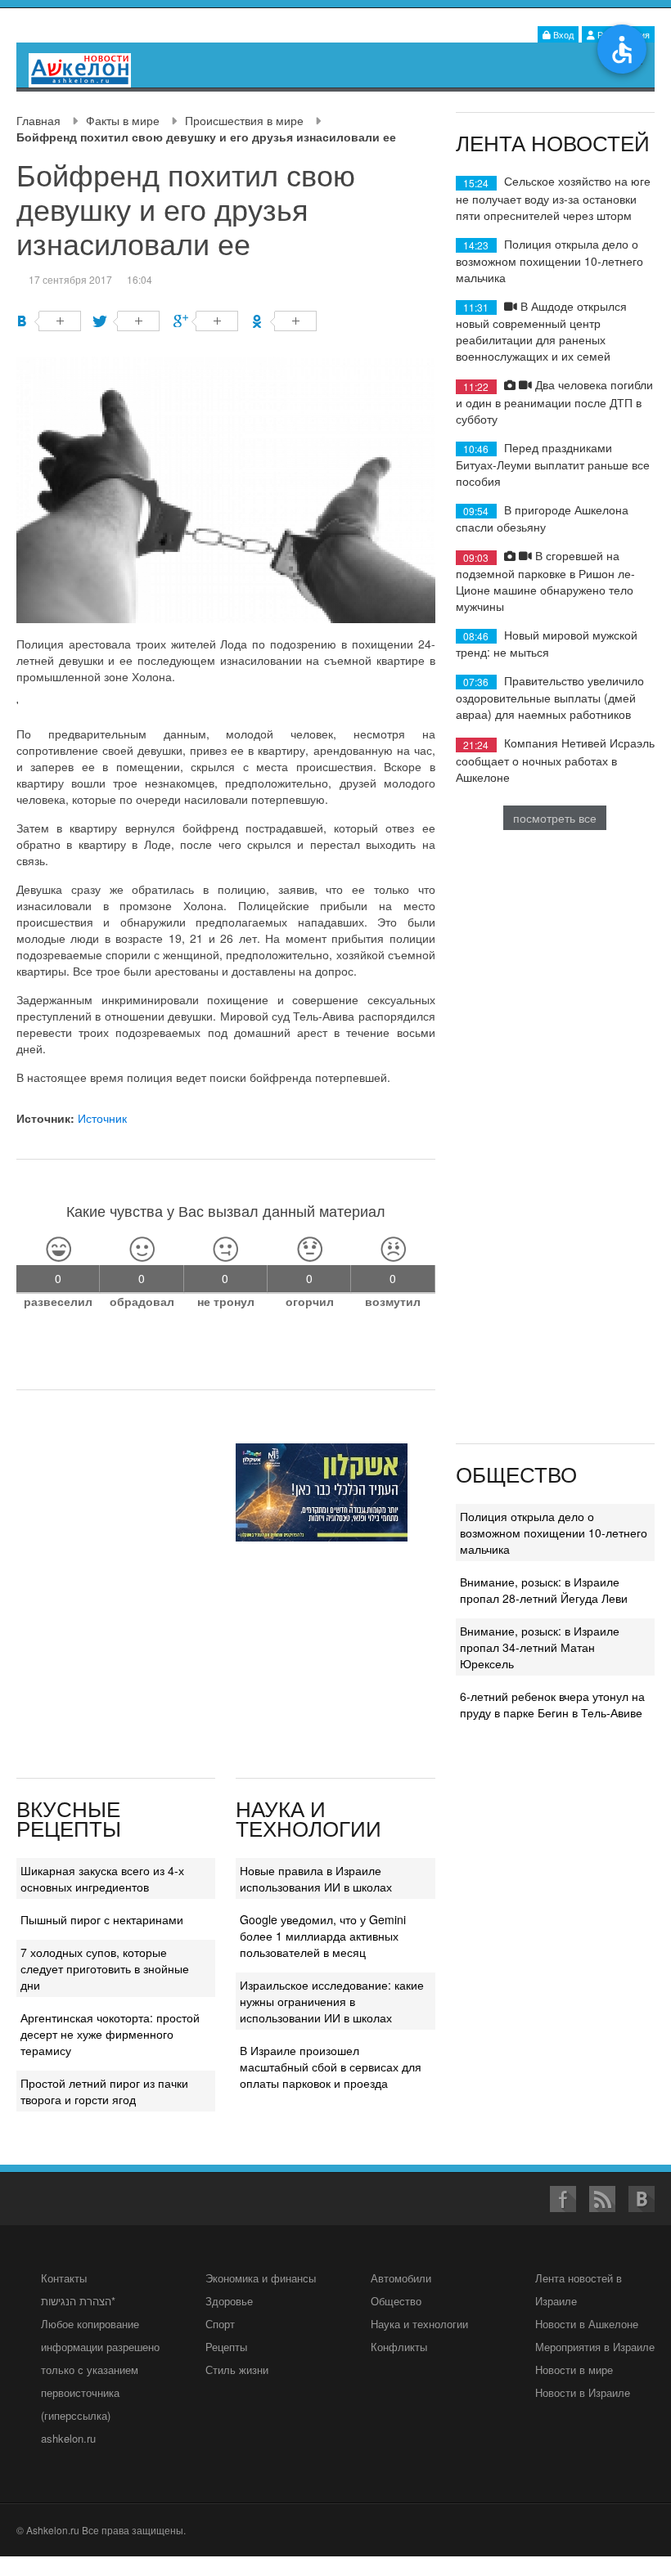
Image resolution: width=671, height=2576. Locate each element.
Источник (102, 1118)
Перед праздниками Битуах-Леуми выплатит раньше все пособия (553, 464)
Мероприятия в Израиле (595, 2347)
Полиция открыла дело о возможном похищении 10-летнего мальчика (549, 260)
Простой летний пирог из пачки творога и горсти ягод (104, 2091)
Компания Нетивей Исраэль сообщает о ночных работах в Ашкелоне (555, 759)
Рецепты (226, 2347)
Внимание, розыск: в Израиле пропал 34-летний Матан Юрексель (540, 1647)
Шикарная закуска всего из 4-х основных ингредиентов (102, 1878)
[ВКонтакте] (49, 321)
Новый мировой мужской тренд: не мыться (547, 643)
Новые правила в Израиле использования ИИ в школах (316, 1878)
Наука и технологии (419, 2324)
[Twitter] (127, 321)
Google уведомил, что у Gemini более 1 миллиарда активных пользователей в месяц (323, 1936)
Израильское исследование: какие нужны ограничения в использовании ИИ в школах (332, 2001)
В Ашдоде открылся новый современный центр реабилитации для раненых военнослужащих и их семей (541, 331)
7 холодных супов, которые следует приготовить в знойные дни (105, 1968)
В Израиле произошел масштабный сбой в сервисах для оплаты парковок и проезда (331, 2067)
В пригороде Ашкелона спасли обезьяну (542, 518)
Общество (396, 2301)
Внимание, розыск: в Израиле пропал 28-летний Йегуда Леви (544, 1590)
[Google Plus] (206, 321)
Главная (38, 120)
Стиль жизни (237, 2370)
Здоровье (229, 2301)
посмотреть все (555, 818)
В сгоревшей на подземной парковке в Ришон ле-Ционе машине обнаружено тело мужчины (545, 580)
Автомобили (401, 2278)
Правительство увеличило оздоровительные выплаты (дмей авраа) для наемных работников (550, 697)
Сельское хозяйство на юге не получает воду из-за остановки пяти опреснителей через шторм (553, 197)
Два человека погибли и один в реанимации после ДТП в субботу (554, 401)
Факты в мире (123, 120)
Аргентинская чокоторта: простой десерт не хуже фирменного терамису (110, 2034)
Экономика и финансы (261, 2278)
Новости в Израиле (583, 2392)
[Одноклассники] (284, 321)
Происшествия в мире (244, 120)
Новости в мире (574, 2370)
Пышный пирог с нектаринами (102, 1919)
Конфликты (399, 2347)
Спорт (220, 2324)
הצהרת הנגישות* (78, 2301)
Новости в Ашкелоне (587, 2324)
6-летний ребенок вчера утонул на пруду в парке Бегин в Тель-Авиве (552, 1704)
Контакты (64, 2278)
